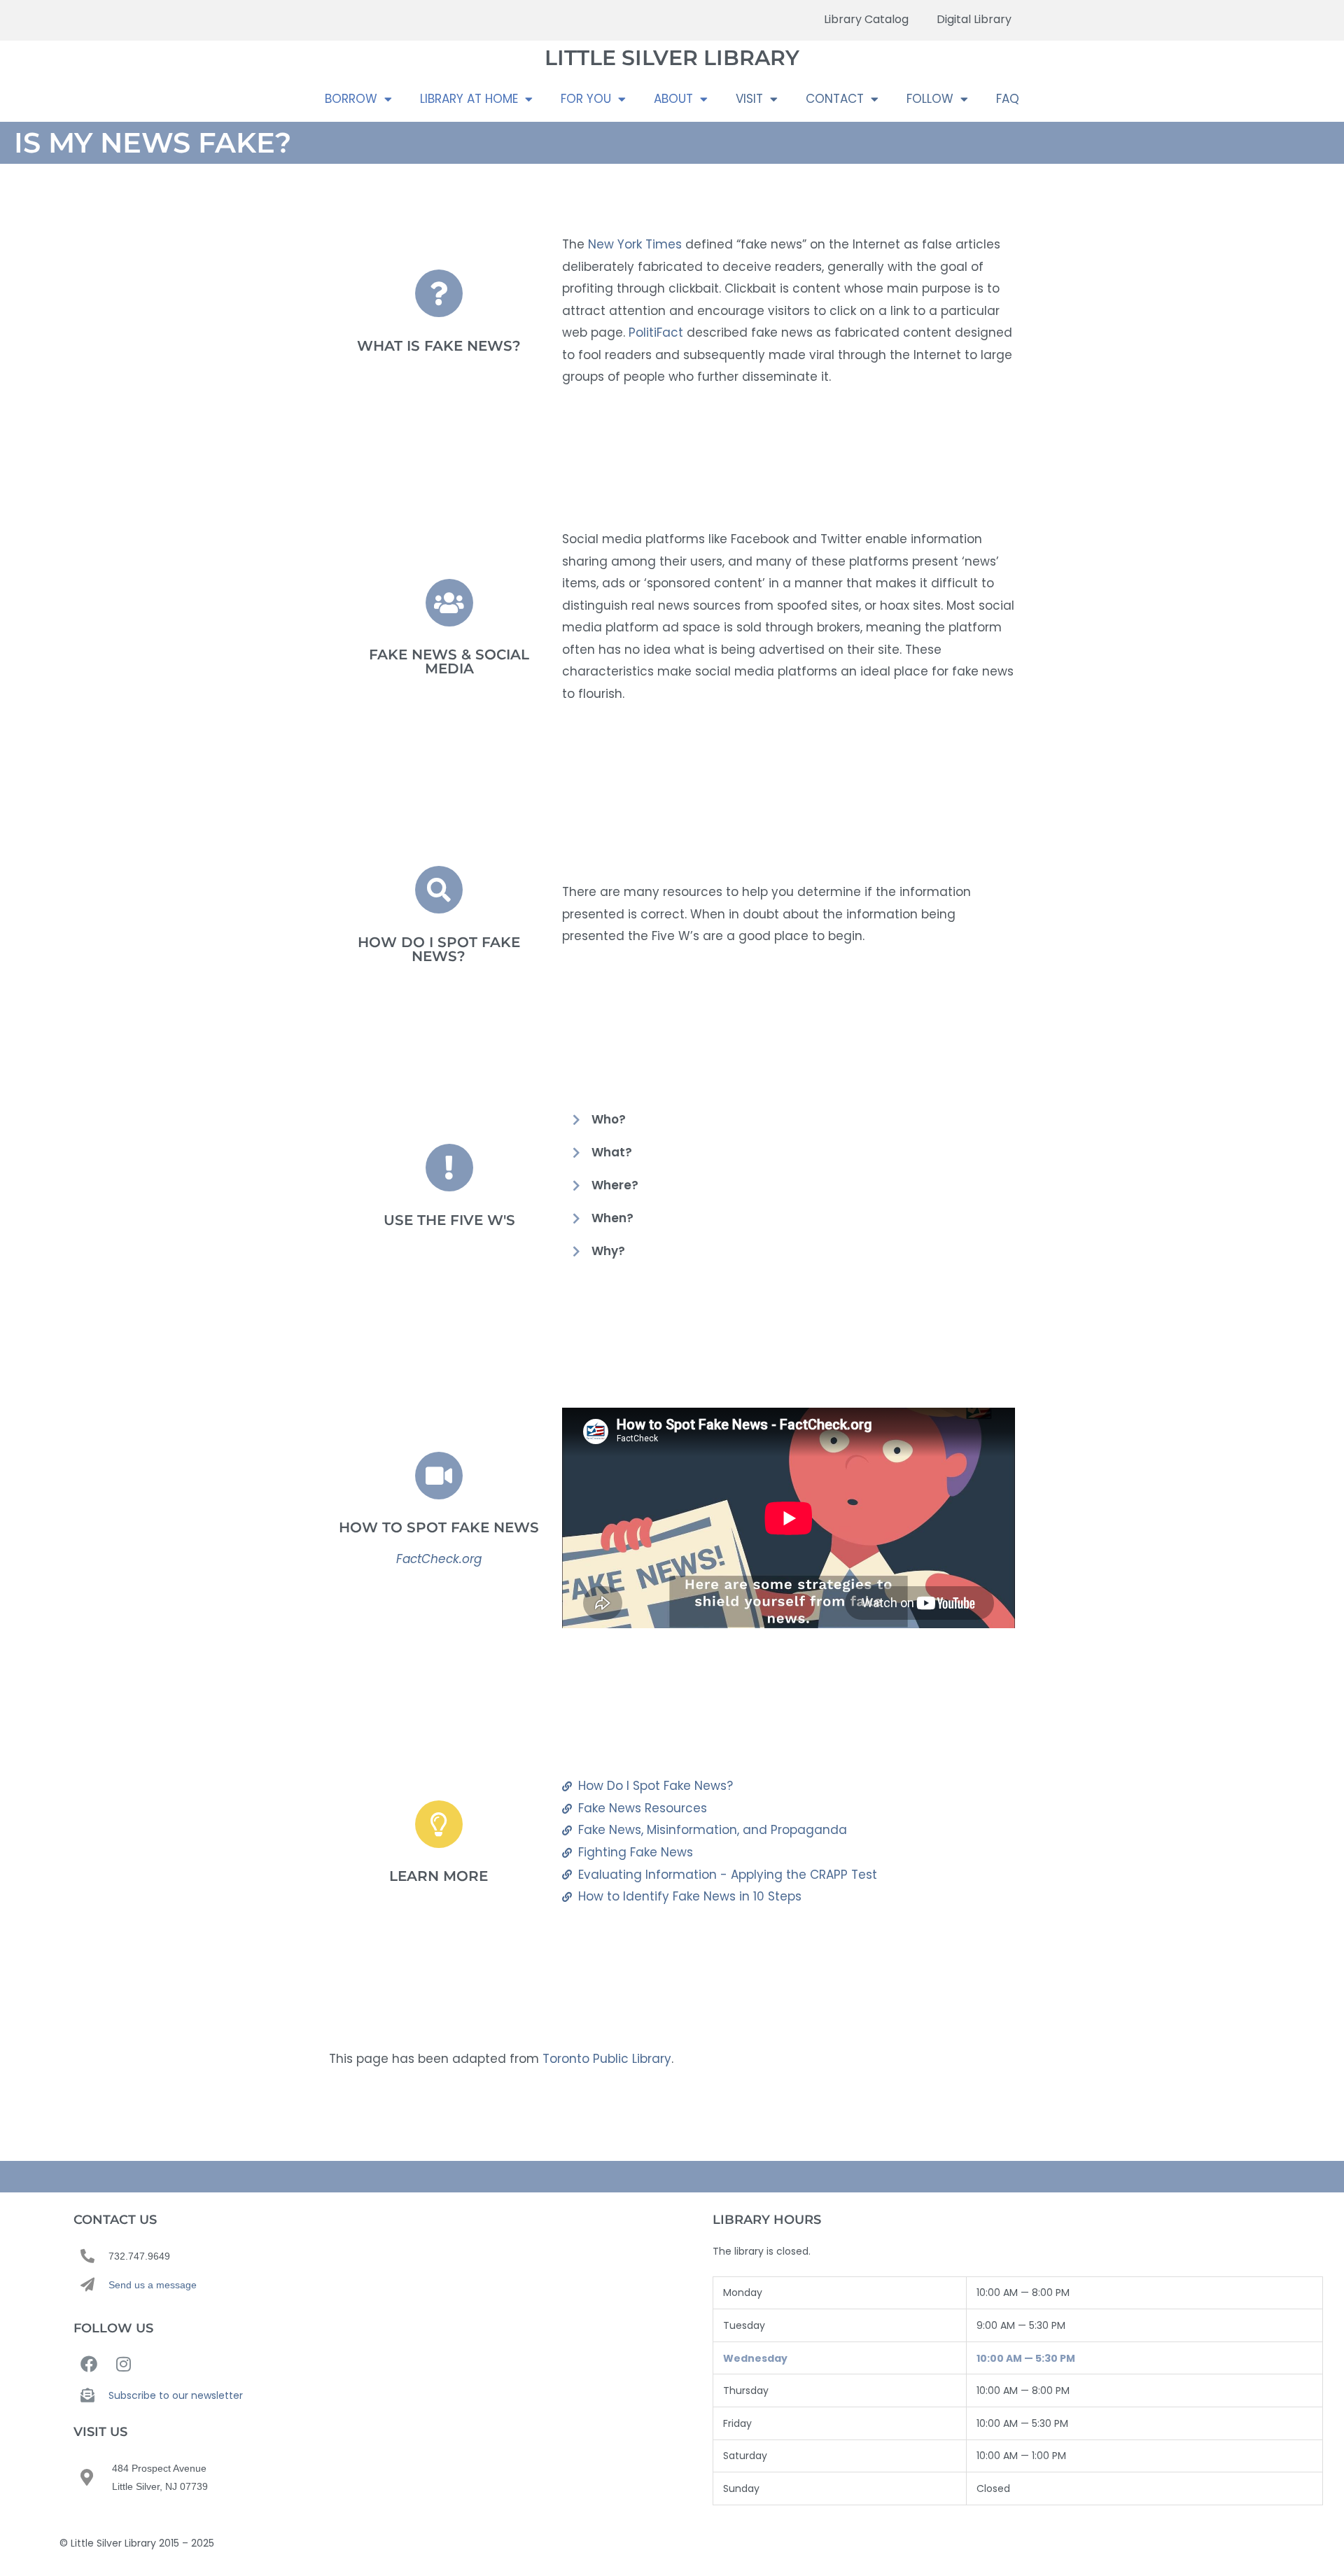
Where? (615, 1185)
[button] (789, 1120)
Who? (609, 1119)
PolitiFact (656, 332)
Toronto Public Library (607, 2059)
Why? (608, 1251)
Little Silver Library (672, 58)
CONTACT (835, 99)
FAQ (1008, 99)
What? (612, 1152)
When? (612, 1218)
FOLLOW (930, 99)
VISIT (749, 99)
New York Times (635, 244)
